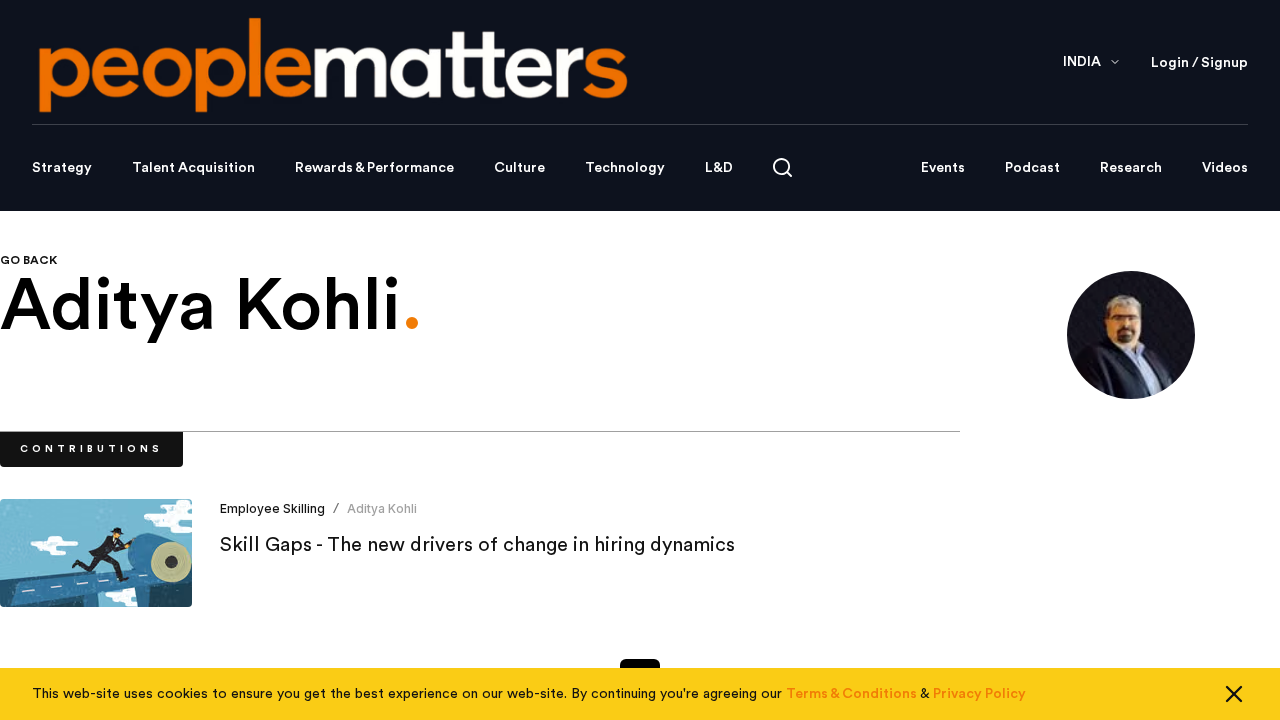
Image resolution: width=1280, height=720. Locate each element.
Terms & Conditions (851, 694)
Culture (519, 168)
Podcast (1032, 168)
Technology (625, 168)
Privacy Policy (979, 694)
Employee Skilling (272, 508)
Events (943, 168)
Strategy (62, 168)
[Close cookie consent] (1234, 694)
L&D (719, 168)
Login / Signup (1199, 63)
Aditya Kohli (382, 508)
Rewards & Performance (374, 168)
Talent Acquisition (193, 168)
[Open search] (782, 167)
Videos (1225, 168)
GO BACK (28, 260)
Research (1131, 168)
